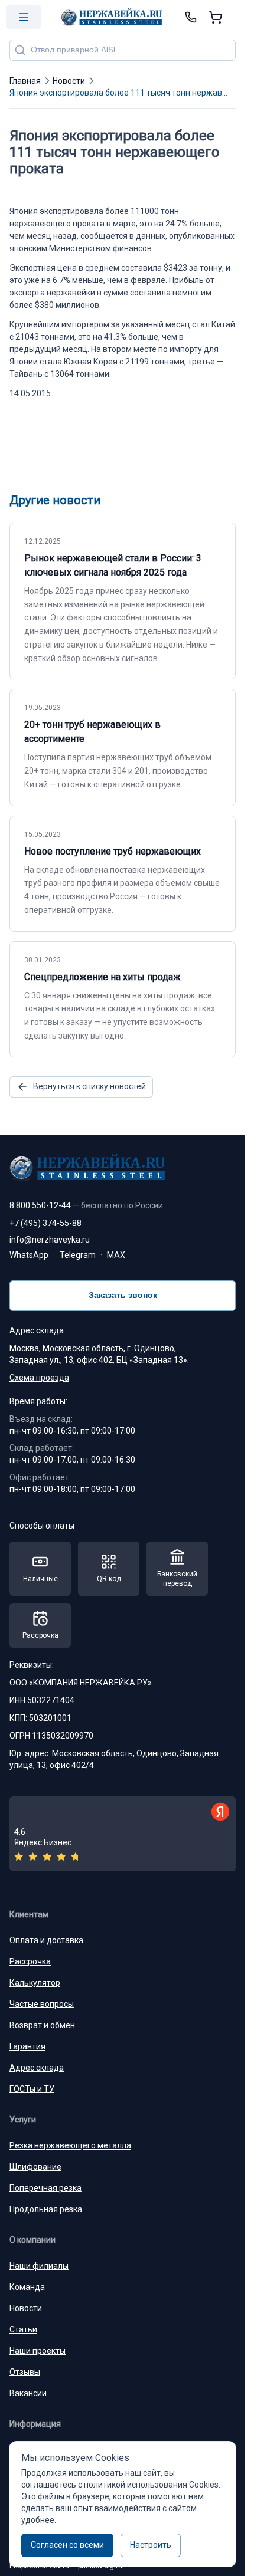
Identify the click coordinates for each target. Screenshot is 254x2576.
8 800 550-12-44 (86, 1205)
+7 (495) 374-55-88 (45, 1223)
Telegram (78, 1255)
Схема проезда (39, 1378)
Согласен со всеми (67, 2545)
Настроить (151, 2545)
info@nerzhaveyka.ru (50, 1240)
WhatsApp (29, 1255)
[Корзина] (216, 17)
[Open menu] (24, 17)
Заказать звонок (123, 1295)
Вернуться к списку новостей (89, 1086)
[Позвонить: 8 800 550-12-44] (191, 17)
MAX (116, 1255)
